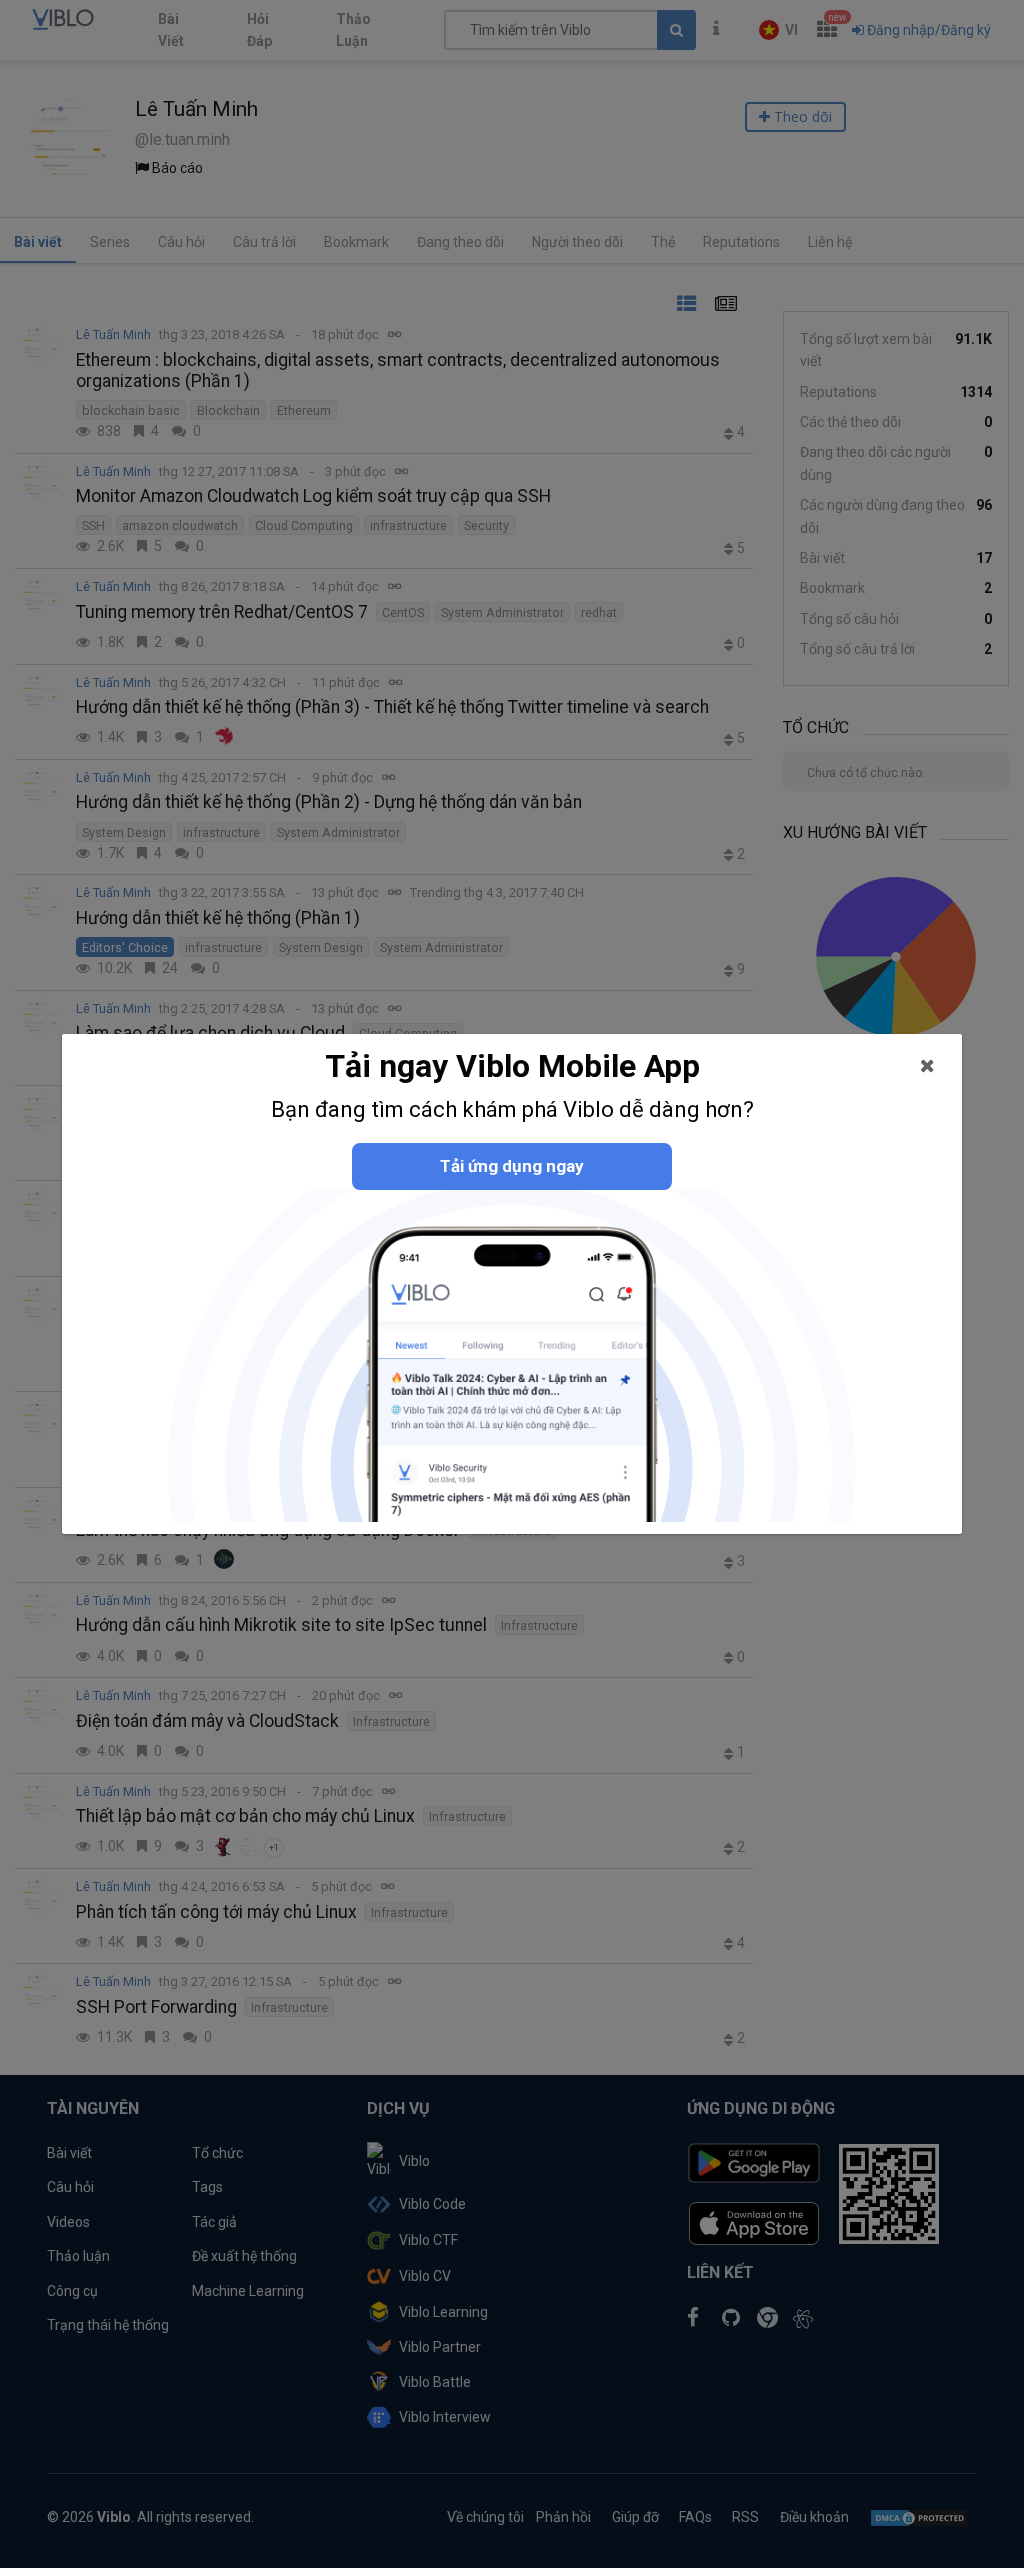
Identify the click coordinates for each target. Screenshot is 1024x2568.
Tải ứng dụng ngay (512, 1166)
